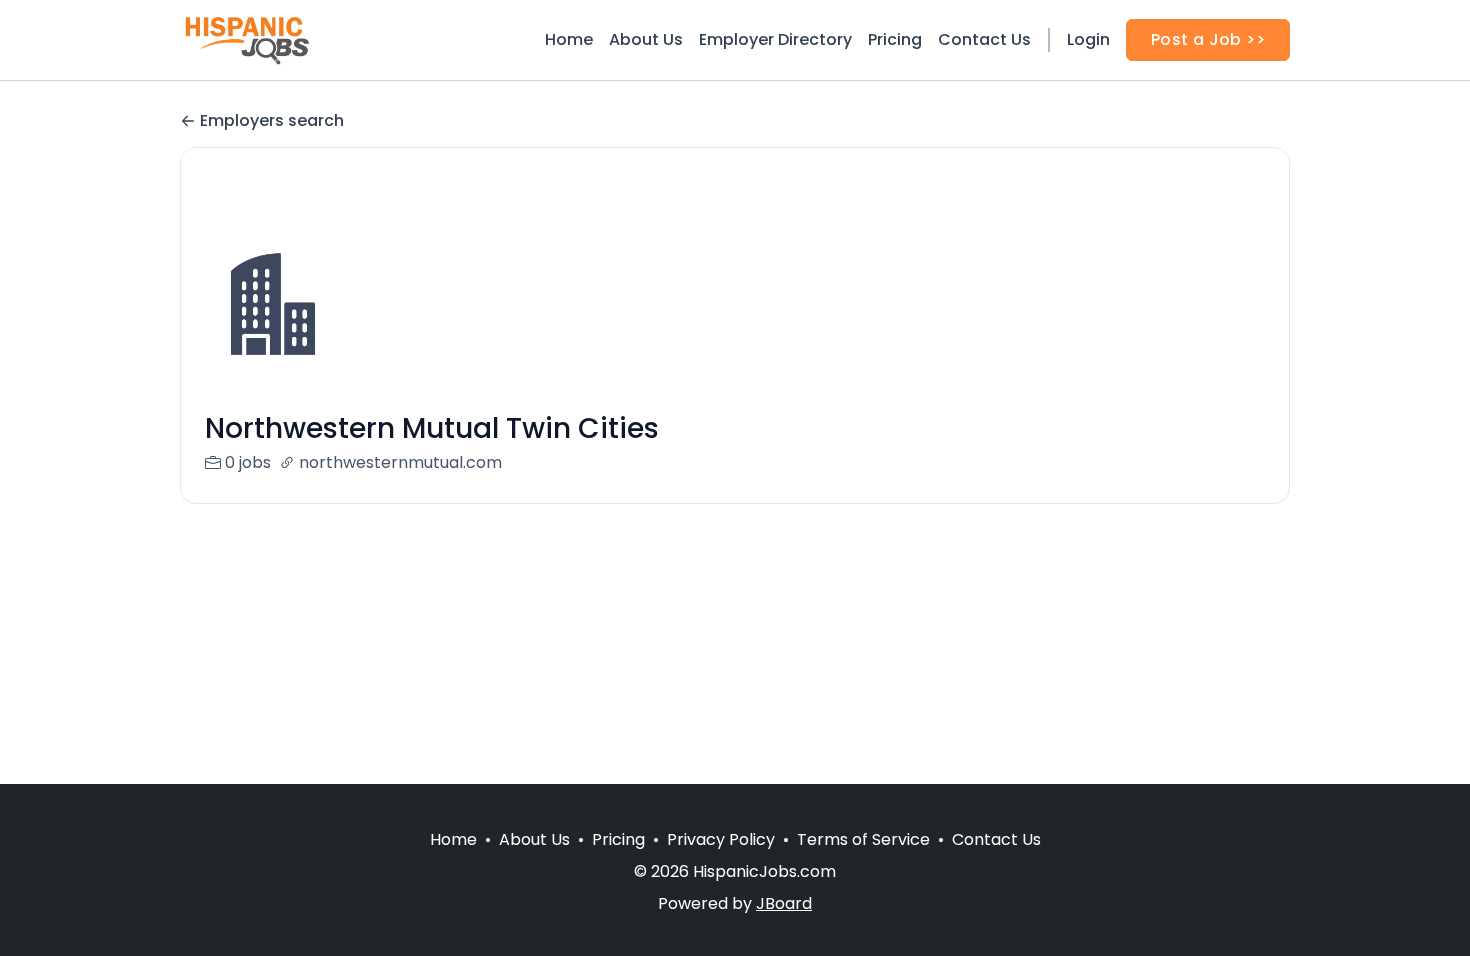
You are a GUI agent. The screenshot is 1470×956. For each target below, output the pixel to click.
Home (569, 39)
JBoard (784, 903)
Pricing (895, 39)
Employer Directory (775, 39)
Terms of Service (863, 839)
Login (1088, 39)
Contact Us (984, 39)
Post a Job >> (1208, 39)
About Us (646, 39)
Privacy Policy (721, 839)
